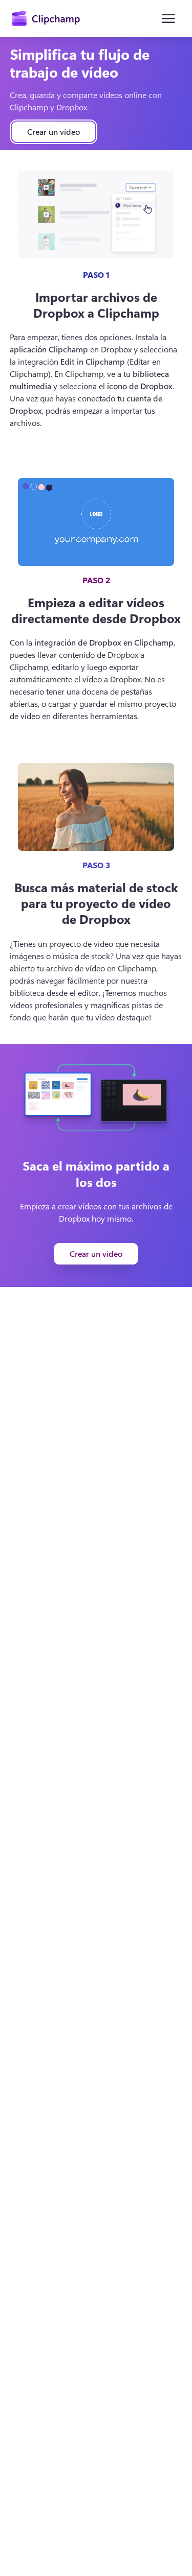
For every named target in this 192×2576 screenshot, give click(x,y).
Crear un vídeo (54, 132)
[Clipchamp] (46, 18)
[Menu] (168, 18)
